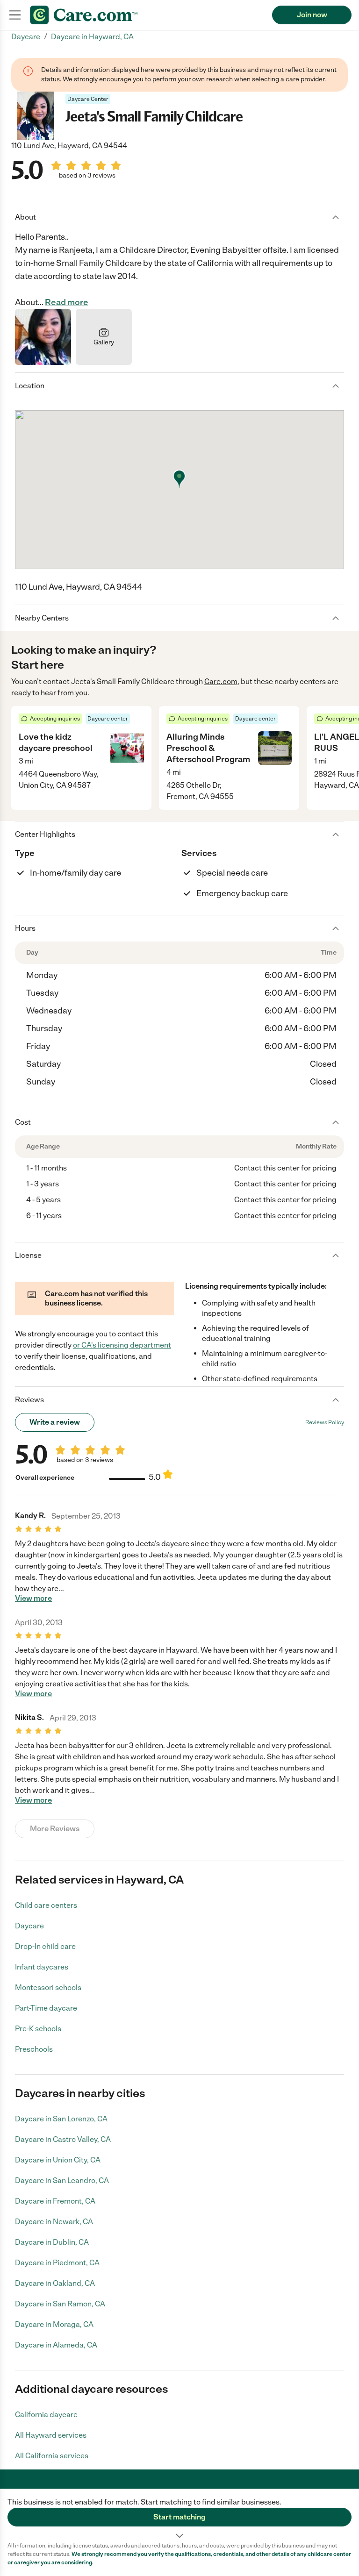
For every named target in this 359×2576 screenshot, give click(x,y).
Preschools (34, 2049)
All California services (52, 2456)
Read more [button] (67, 302)
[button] (179, 2515)
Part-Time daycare (46, 2008)
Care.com (221, 681)
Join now (312, 15)
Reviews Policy (325, 1422)
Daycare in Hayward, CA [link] (92, 37)
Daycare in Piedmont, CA (57, 2263)
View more (33, 1598)
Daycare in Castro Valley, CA (63, 2139)
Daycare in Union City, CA (58, 2160)
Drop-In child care (45, 1946)
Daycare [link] (26, 37)
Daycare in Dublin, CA (52, 2242)
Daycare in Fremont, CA (55, 2201)
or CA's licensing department (122, 1345)
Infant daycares (42, 1967)
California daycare (46, 2415)
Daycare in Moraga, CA (54, 2324)
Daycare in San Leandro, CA (62, 2180)
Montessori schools (48, 1987)
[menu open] (15, 15)
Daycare (29, 1926)
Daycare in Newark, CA (54, 2222)
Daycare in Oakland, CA (55, 2283)
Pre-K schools (38, 2029)
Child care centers (46, 1905)
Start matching (179, 2517)
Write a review (55, 1422)
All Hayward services (51, 2435)
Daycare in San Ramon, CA (60, 2304)
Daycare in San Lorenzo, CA (61, 2119)
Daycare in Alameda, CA (56, 2345)
